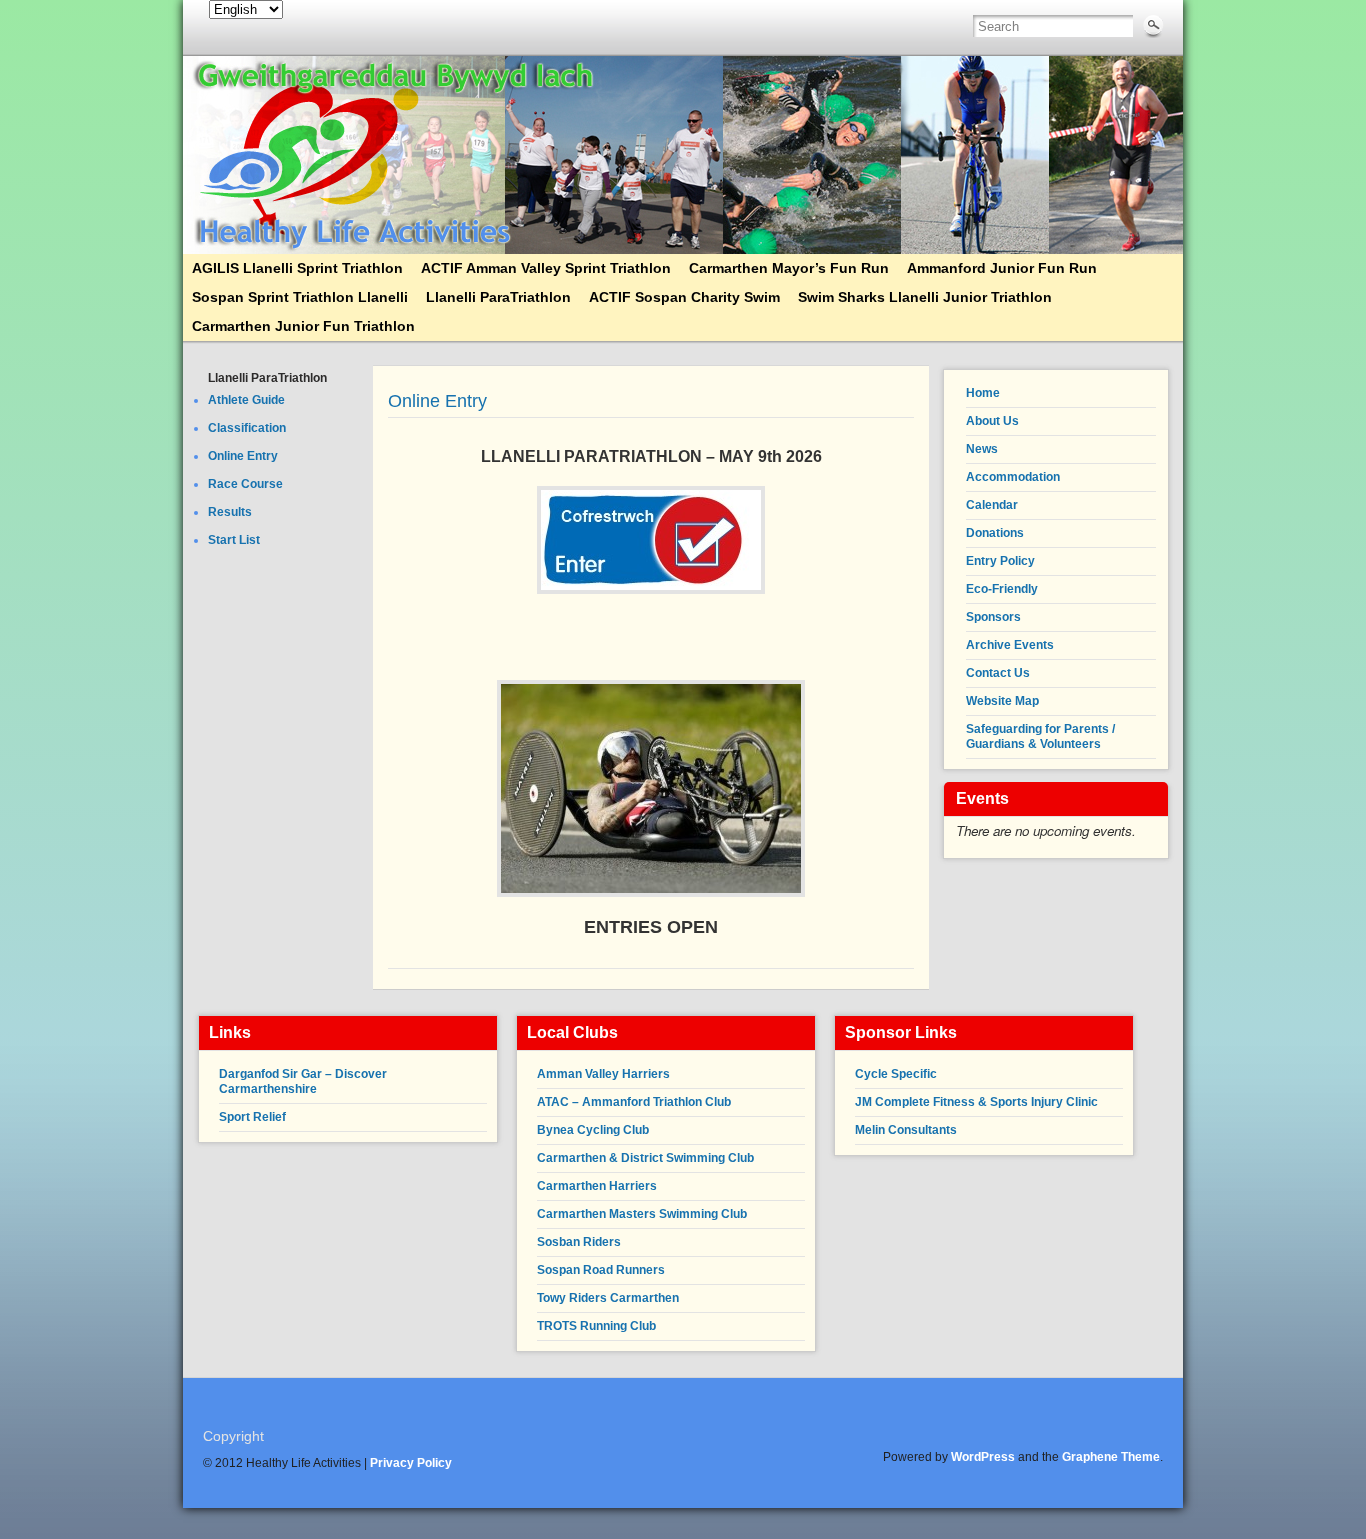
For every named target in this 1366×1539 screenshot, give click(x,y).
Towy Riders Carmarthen (608, 1298)
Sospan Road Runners (601, 1270)
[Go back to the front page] (683, 155)
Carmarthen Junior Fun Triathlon (303, 326)
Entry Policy (1000, 561)
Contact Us (998, 673)
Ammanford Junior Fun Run (1002, 268)
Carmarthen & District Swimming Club (645, 1158)
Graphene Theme (1111, 1457)
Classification (247, 428)
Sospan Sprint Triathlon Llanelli (300, 297)
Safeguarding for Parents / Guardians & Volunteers (1040, 736)
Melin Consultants (906, 1130)
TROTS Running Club (596, 1326)
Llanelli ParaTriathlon (498, 297)
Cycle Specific (896, 1074)
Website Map (1002, 701)
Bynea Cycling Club (593, 1130)
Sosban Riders (579, 1242)
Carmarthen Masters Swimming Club (642, 1214)
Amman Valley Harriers (603, 1074)
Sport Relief (252, 1117)
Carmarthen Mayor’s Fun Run (789, 268)
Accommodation (1013, 477)
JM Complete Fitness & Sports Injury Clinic (976, 1102)
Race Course (245, 484)
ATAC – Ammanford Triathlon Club (634, 1102)
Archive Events (1010, 645)
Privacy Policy (411, 1463)
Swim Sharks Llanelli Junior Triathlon (925, 297)
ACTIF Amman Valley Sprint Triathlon (546, 268)
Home (983, 393)
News (982, 449)
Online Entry (243, 456)
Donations (995, 533)
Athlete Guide (246, 400)
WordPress (983, 1457)
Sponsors (993, 617)
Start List (234, 540)
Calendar (992, 505)
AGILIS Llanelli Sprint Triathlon (297, 268)
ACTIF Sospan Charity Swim (684, 297)
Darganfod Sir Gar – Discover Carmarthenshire (303, 1081)
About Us (992, 421)
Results (230, 512)
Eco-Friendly (1002, 589)
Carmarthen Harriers (597, 1186)
